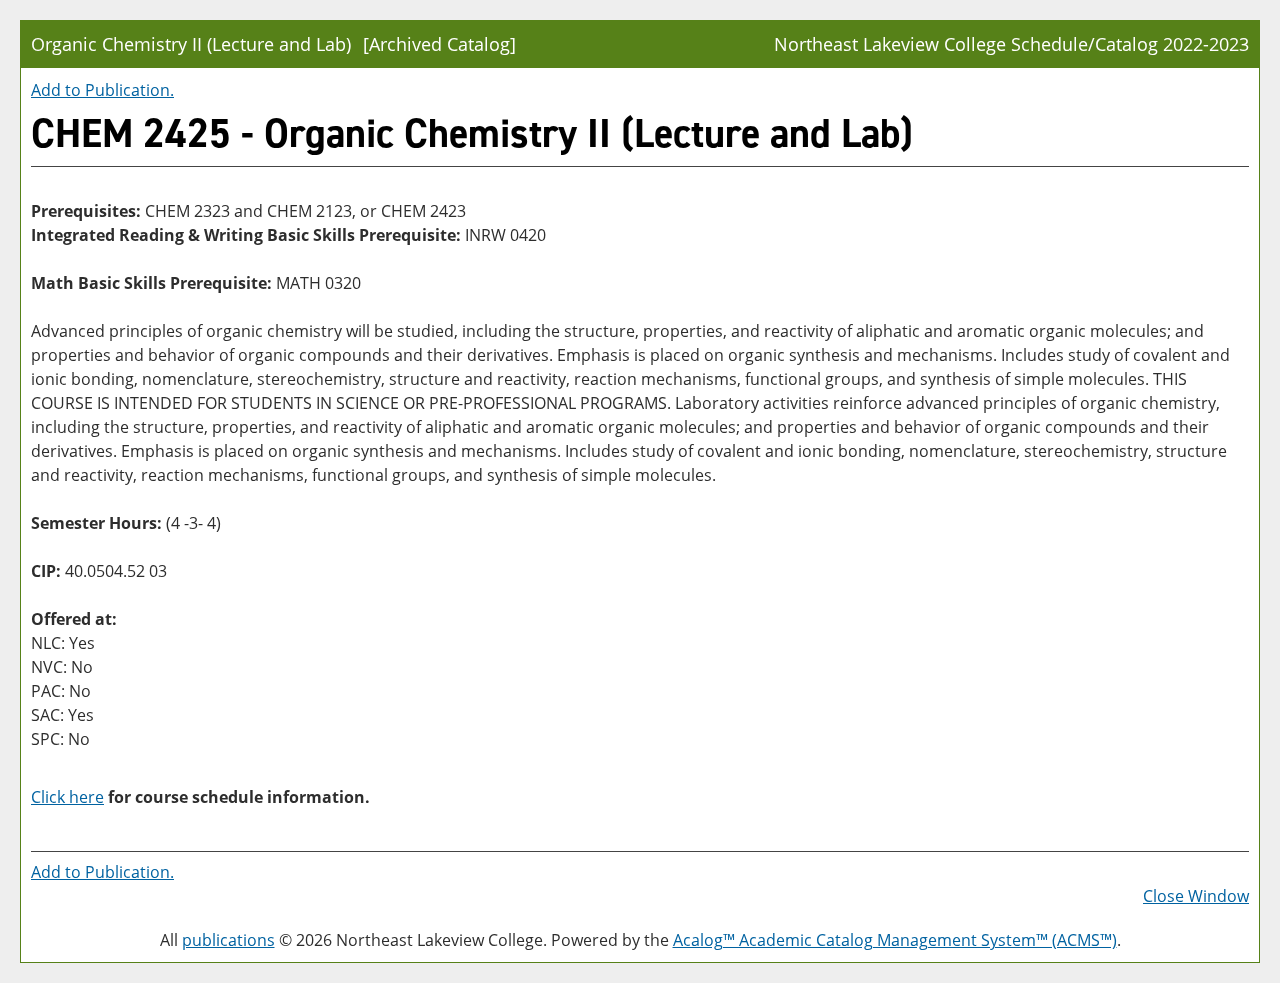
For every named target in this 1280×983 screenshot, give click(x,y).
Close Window (1196, 896)
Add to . (102, 90)
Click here (67, 797)
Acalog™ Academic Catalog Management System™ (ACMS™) (895, 940)
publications (228, 940)
